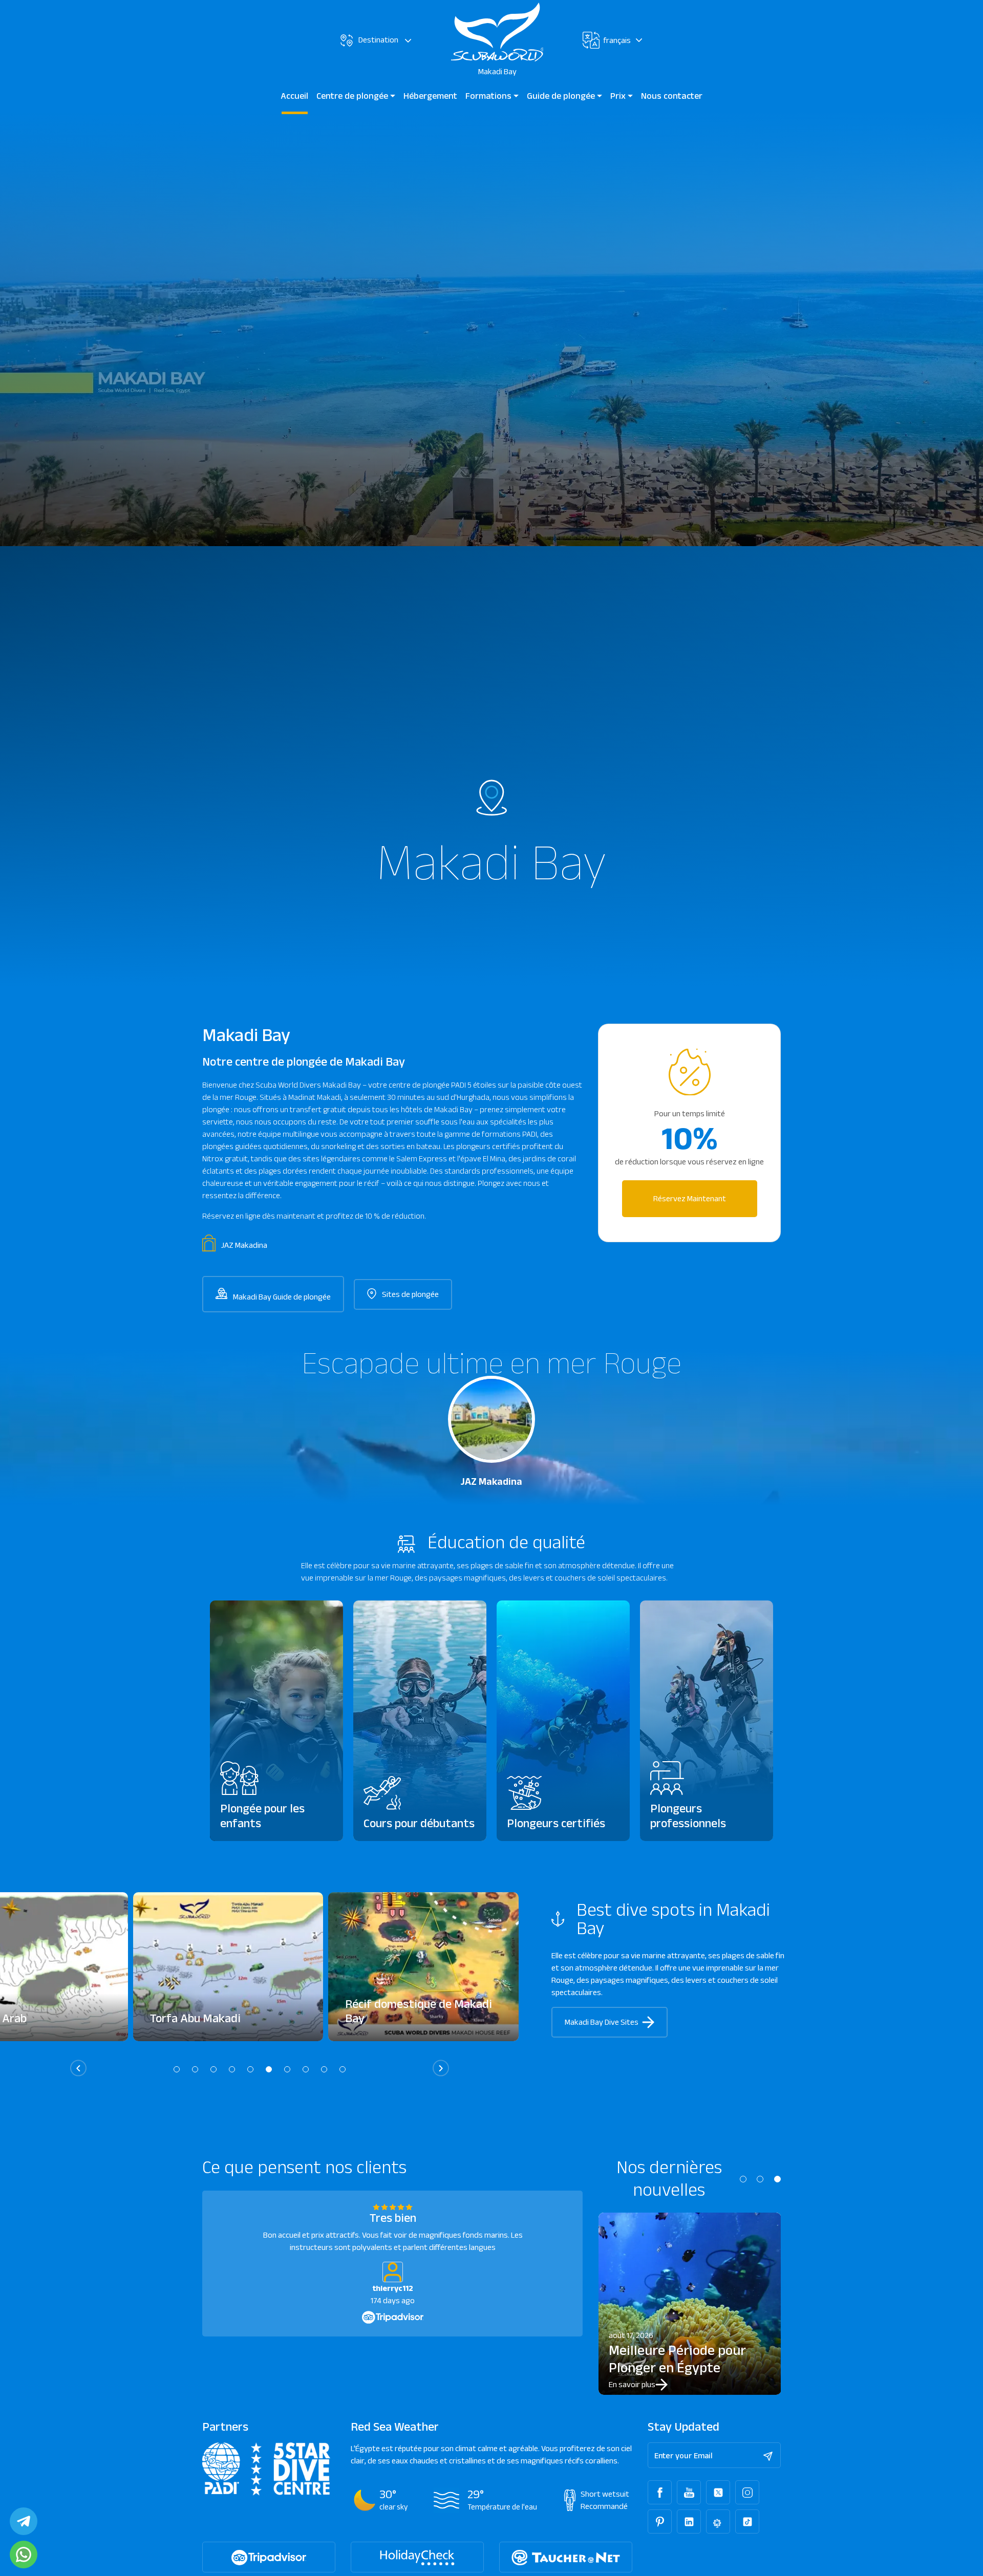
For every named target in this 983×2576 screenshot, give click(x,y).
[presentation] (78, 2068)
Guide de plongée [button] (562, 96)
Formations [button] (489, 96)
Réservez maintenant (690, 1198)
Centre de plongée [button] (353, 96)
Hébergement (430, 96)
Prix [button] (619, 96)
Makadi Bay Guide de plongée (281, 1297)
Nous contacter (672, 96)
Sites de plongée (410, 1294)
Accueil (294, 96)
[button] (177, 2069)
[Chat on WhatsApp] (24, 2555)
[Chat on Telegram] (24, 2521)
